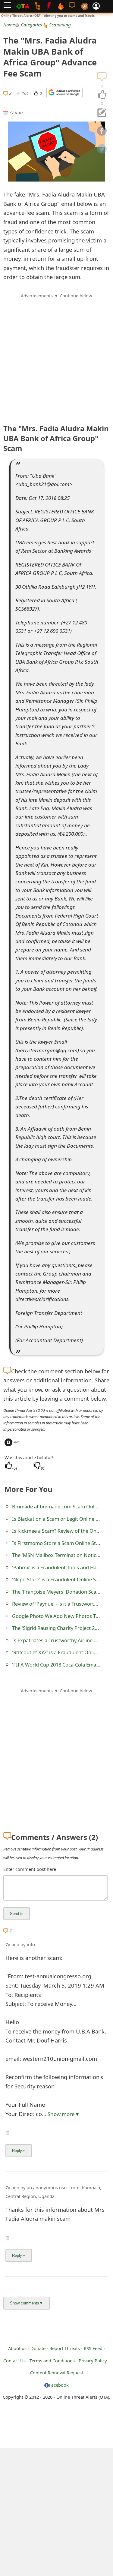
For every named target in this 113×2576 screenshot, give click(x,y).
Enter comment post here (30, 1869)
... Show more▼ (61, 2114)
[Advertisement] (56, 355)
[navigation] (102, 95)
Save (16, 1442)
